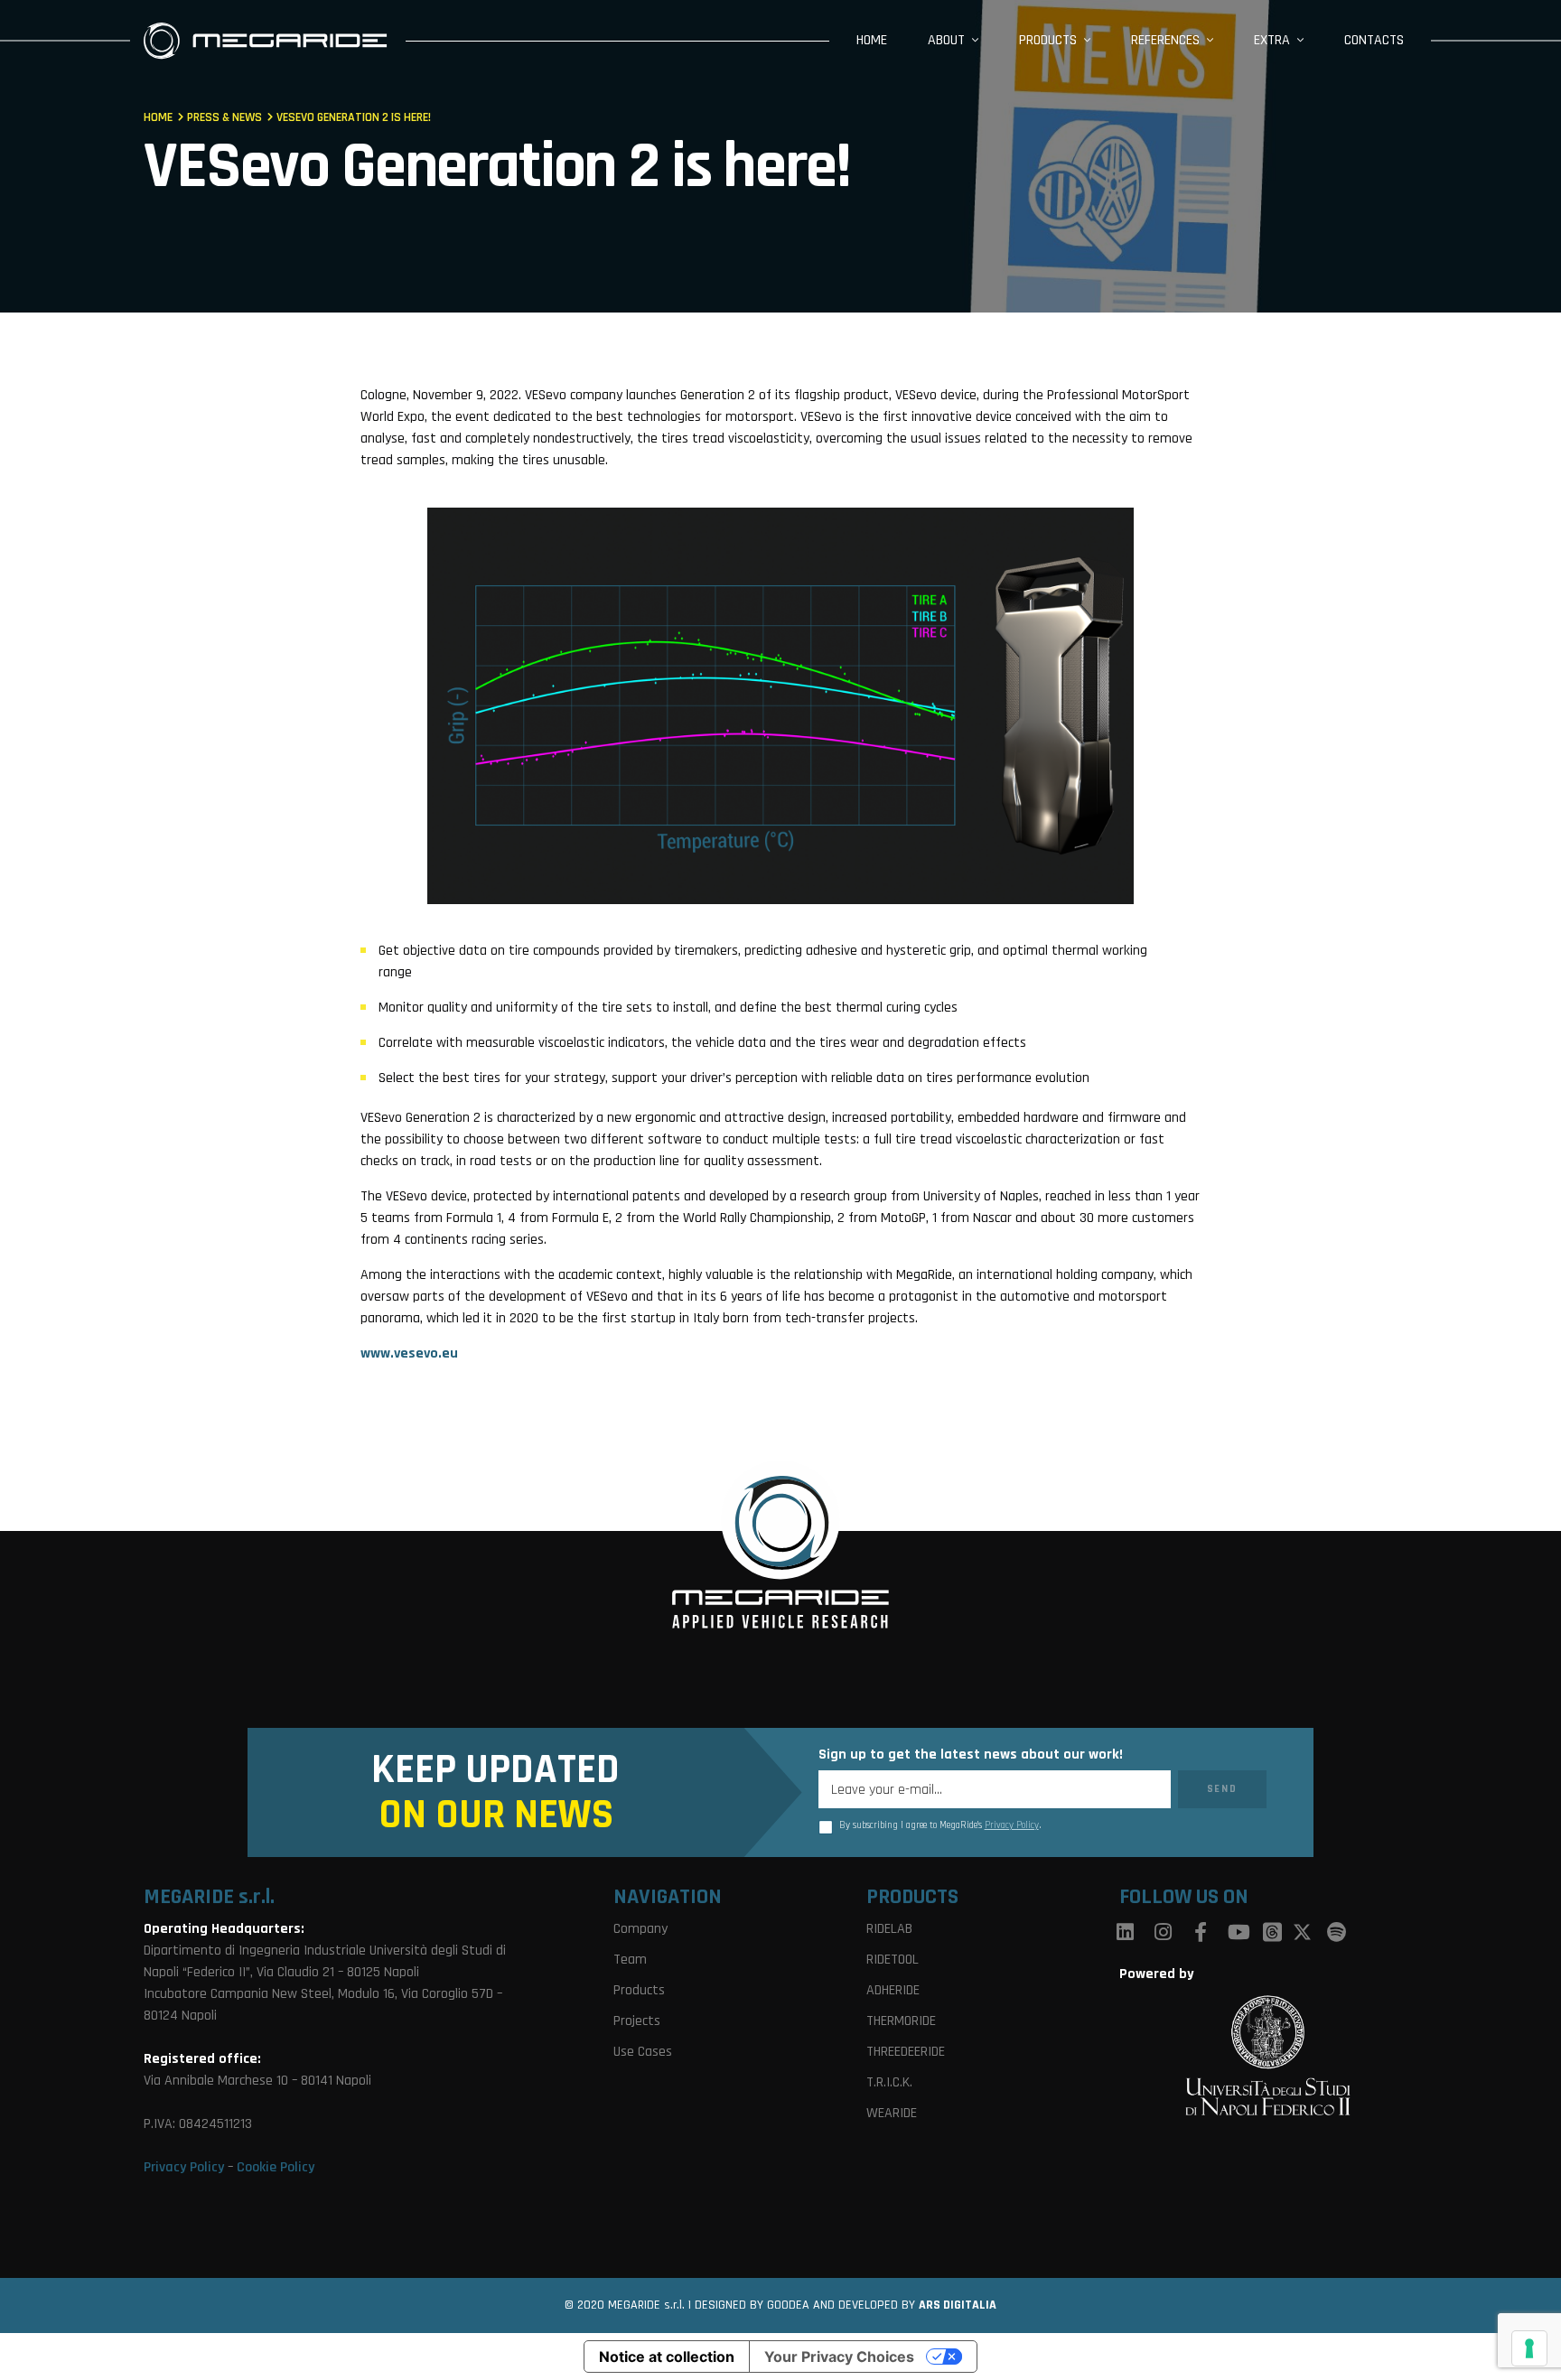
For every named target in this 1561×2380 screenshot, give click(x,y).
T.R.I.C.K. (889, 2082)
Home (872, 40)
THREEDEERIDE (906, 2052)
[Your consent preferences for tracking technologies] (1529, 2348)
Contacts (1374, 40)
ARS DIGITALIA (958, 2305)
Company (640, 1929)
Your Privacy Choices (839, 2357)
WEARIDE (892, 2113)
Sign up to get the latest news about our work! (971, 1755)
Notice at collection (667, 2357)
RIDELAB (889, 1929)
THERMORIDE (901, 2021)
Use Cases (643, 2052)
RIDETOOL (893, 1960)
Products (1048, 40)
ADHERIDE (893, 1990)
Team (630, 1960)
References (1165, 40)
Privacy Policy (1012, 1825)
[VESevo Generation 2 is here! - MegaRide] (266, 40)
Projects (637, 2021)
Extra (1272, 40)
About (946, 40)
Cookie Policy (276, 2167)
